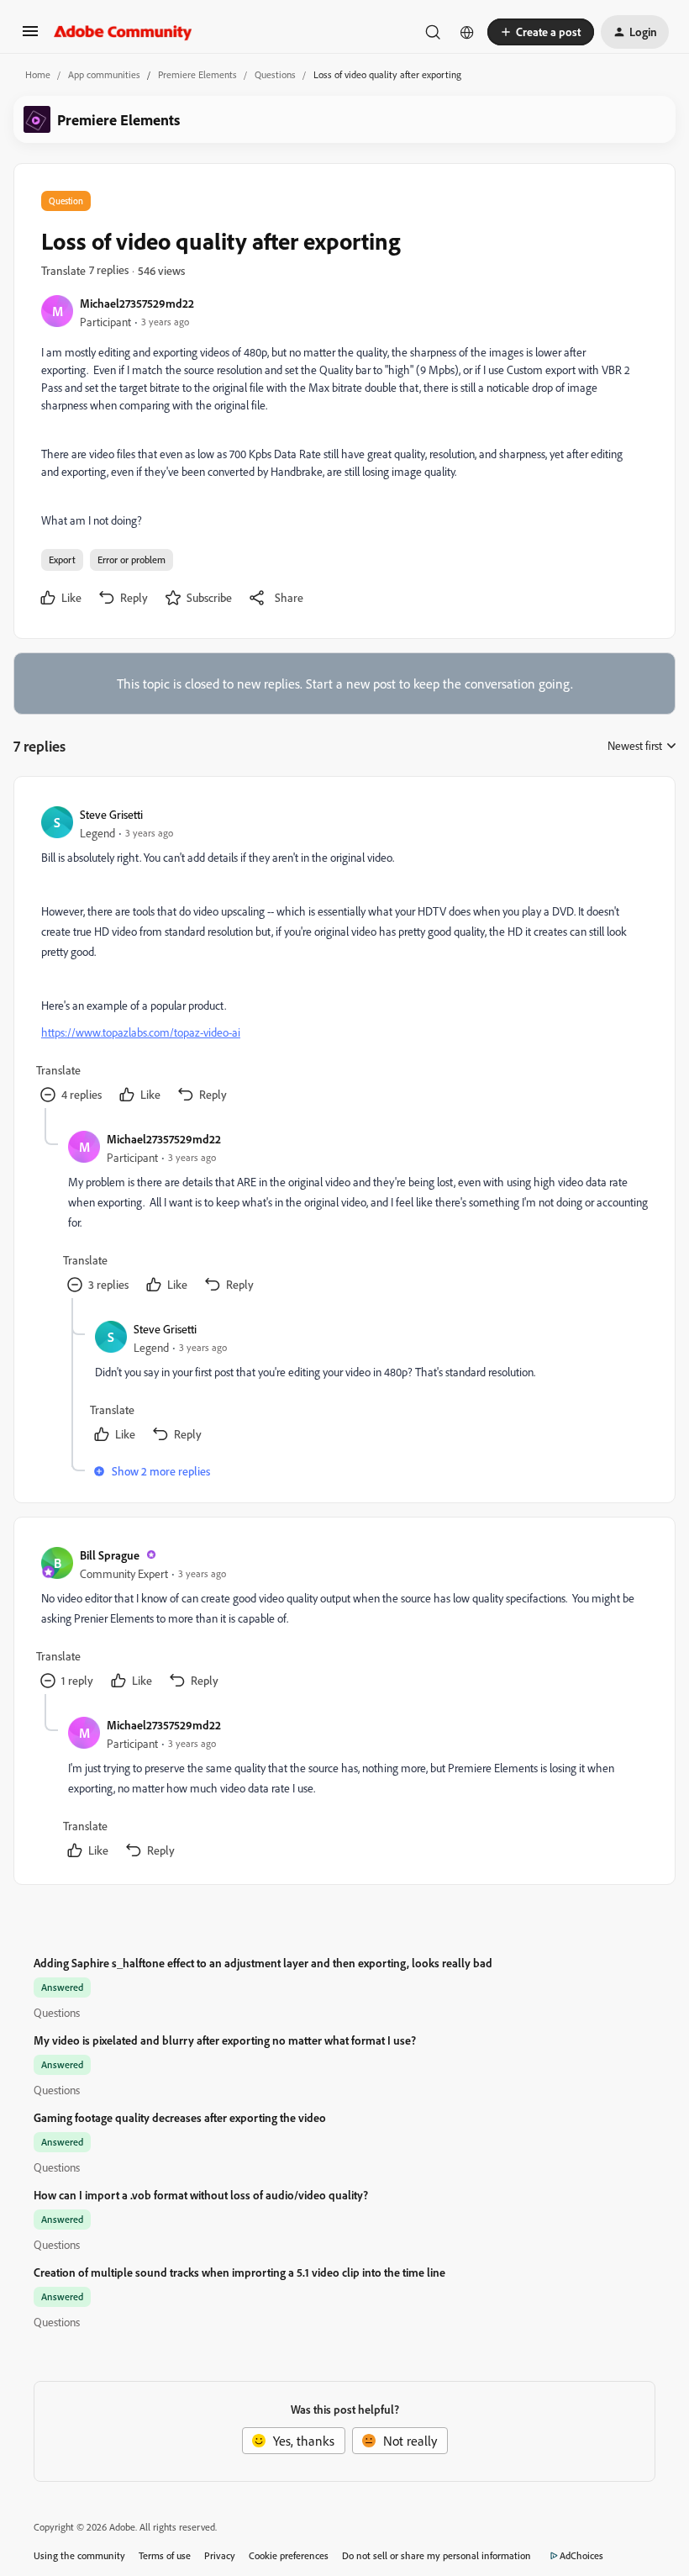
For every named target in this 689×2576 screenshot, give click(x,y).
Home (38, 74)
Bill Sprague (110, 1555)
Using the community (79, 2555)
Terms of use (165, 2555)
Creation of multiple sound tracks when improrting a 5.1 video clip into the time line (239, 2272)
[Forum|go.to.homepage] (123, 32)
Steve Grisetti (111, 814)
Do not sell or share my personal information (437, 2555)
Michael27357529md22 (137, 303)
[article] (344, 956)
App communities (104, 74)
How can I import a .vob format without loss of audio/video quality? (201, 2195)
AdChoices (581, 2555)
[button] (30, 36)
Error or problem (131, 560)
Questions (275, 74)
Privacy (220, 2555)
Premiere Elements (197, 74)
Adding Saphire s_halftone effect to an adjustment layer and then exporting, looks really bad (263, 1963)
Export (62, 560)
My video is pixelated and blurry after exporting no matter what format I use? (225, 2040)
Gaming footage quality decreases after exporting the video (180, 2117)
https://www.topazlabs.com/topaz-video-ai (141, 1032)
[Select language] (467, 32)
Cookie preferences (289, 2555)
